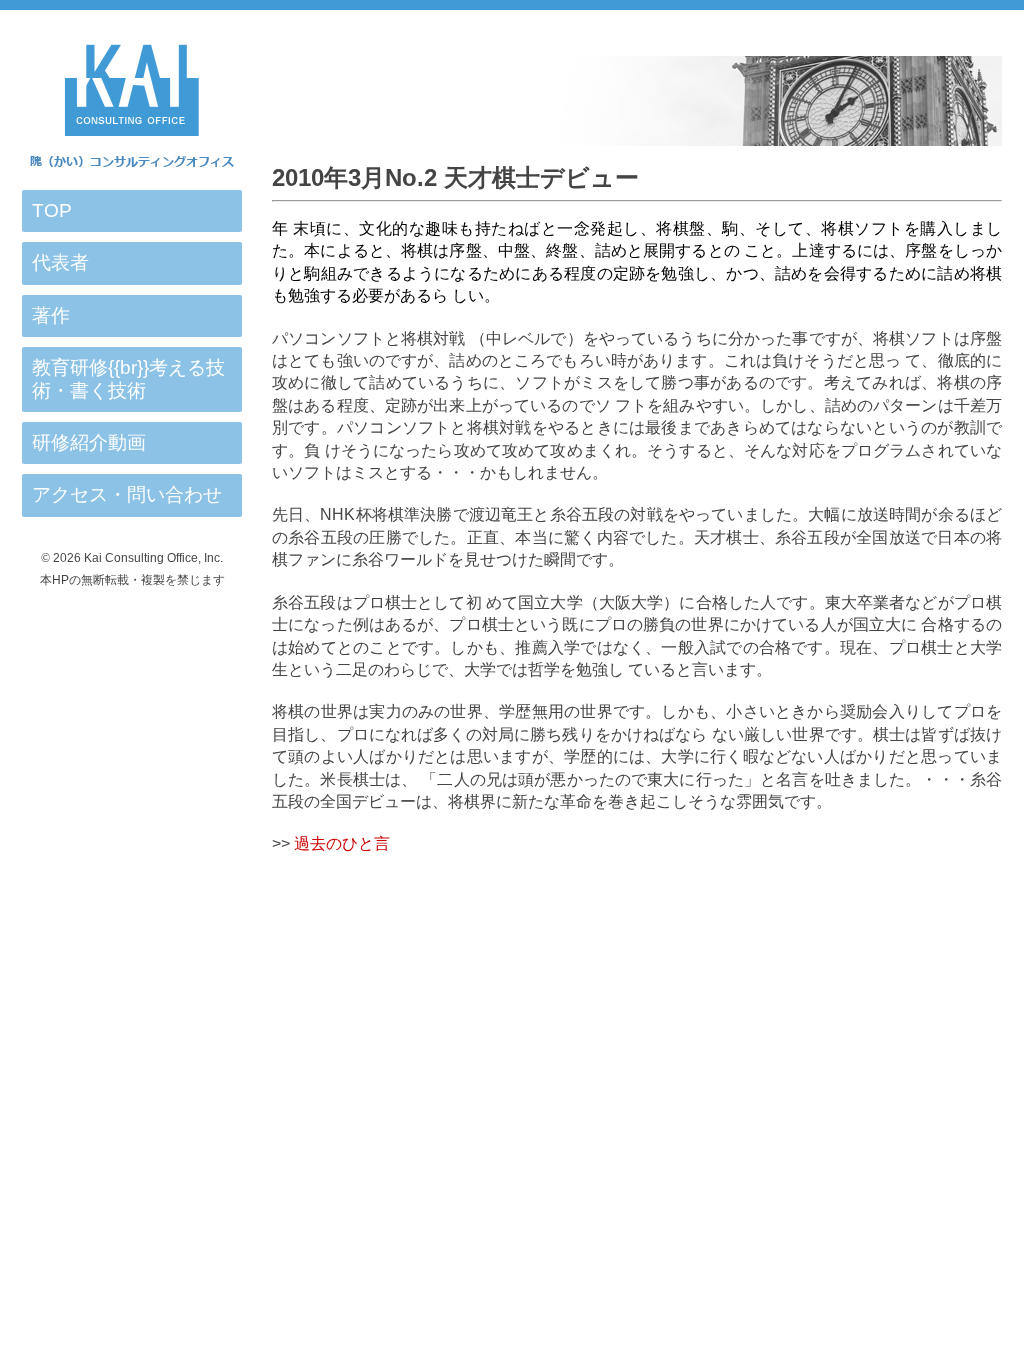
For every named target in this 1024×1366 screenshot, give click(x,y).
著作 (51, 315)
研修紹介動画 (89, 442)
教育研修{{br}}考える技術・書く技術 (128, 378)
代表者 (60, 262)
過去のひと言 (342, 843)
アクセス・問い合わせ (127, 494)
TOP (52, 210)
